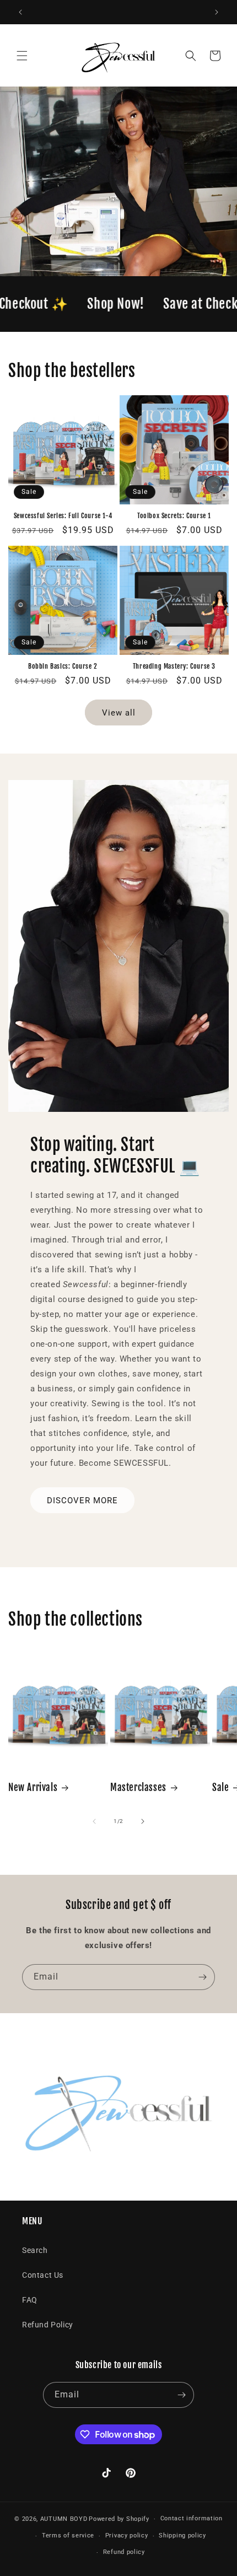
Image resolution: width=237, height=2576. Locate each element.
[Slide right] (143, 1821)
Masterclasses (138, 1787)
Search (35, 2250)
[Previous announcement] (20, 12)
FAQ (30, 2300)
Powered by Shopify (119, 2519)
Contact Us (43, 2275)
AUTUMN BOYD (64, 2519)
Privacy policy (127, 2535)
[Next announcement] (217, 12)
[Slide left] (94, 1821)
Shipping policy (182, 2535)
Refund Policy (48, 2325)
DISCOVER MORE (82, 1501)
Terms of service (68, 2535)
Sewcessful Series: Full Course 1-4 (63, 516)
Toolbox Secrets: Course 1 (174, 516)
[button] (22, 56)
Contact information (192, 2518)
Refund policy (124, 2552)
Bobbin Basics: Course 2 (63, 666)
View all (119, 713)
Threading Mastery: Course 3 (174, 666)
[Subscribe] (202, 1977)
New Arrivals (33, 1787)
